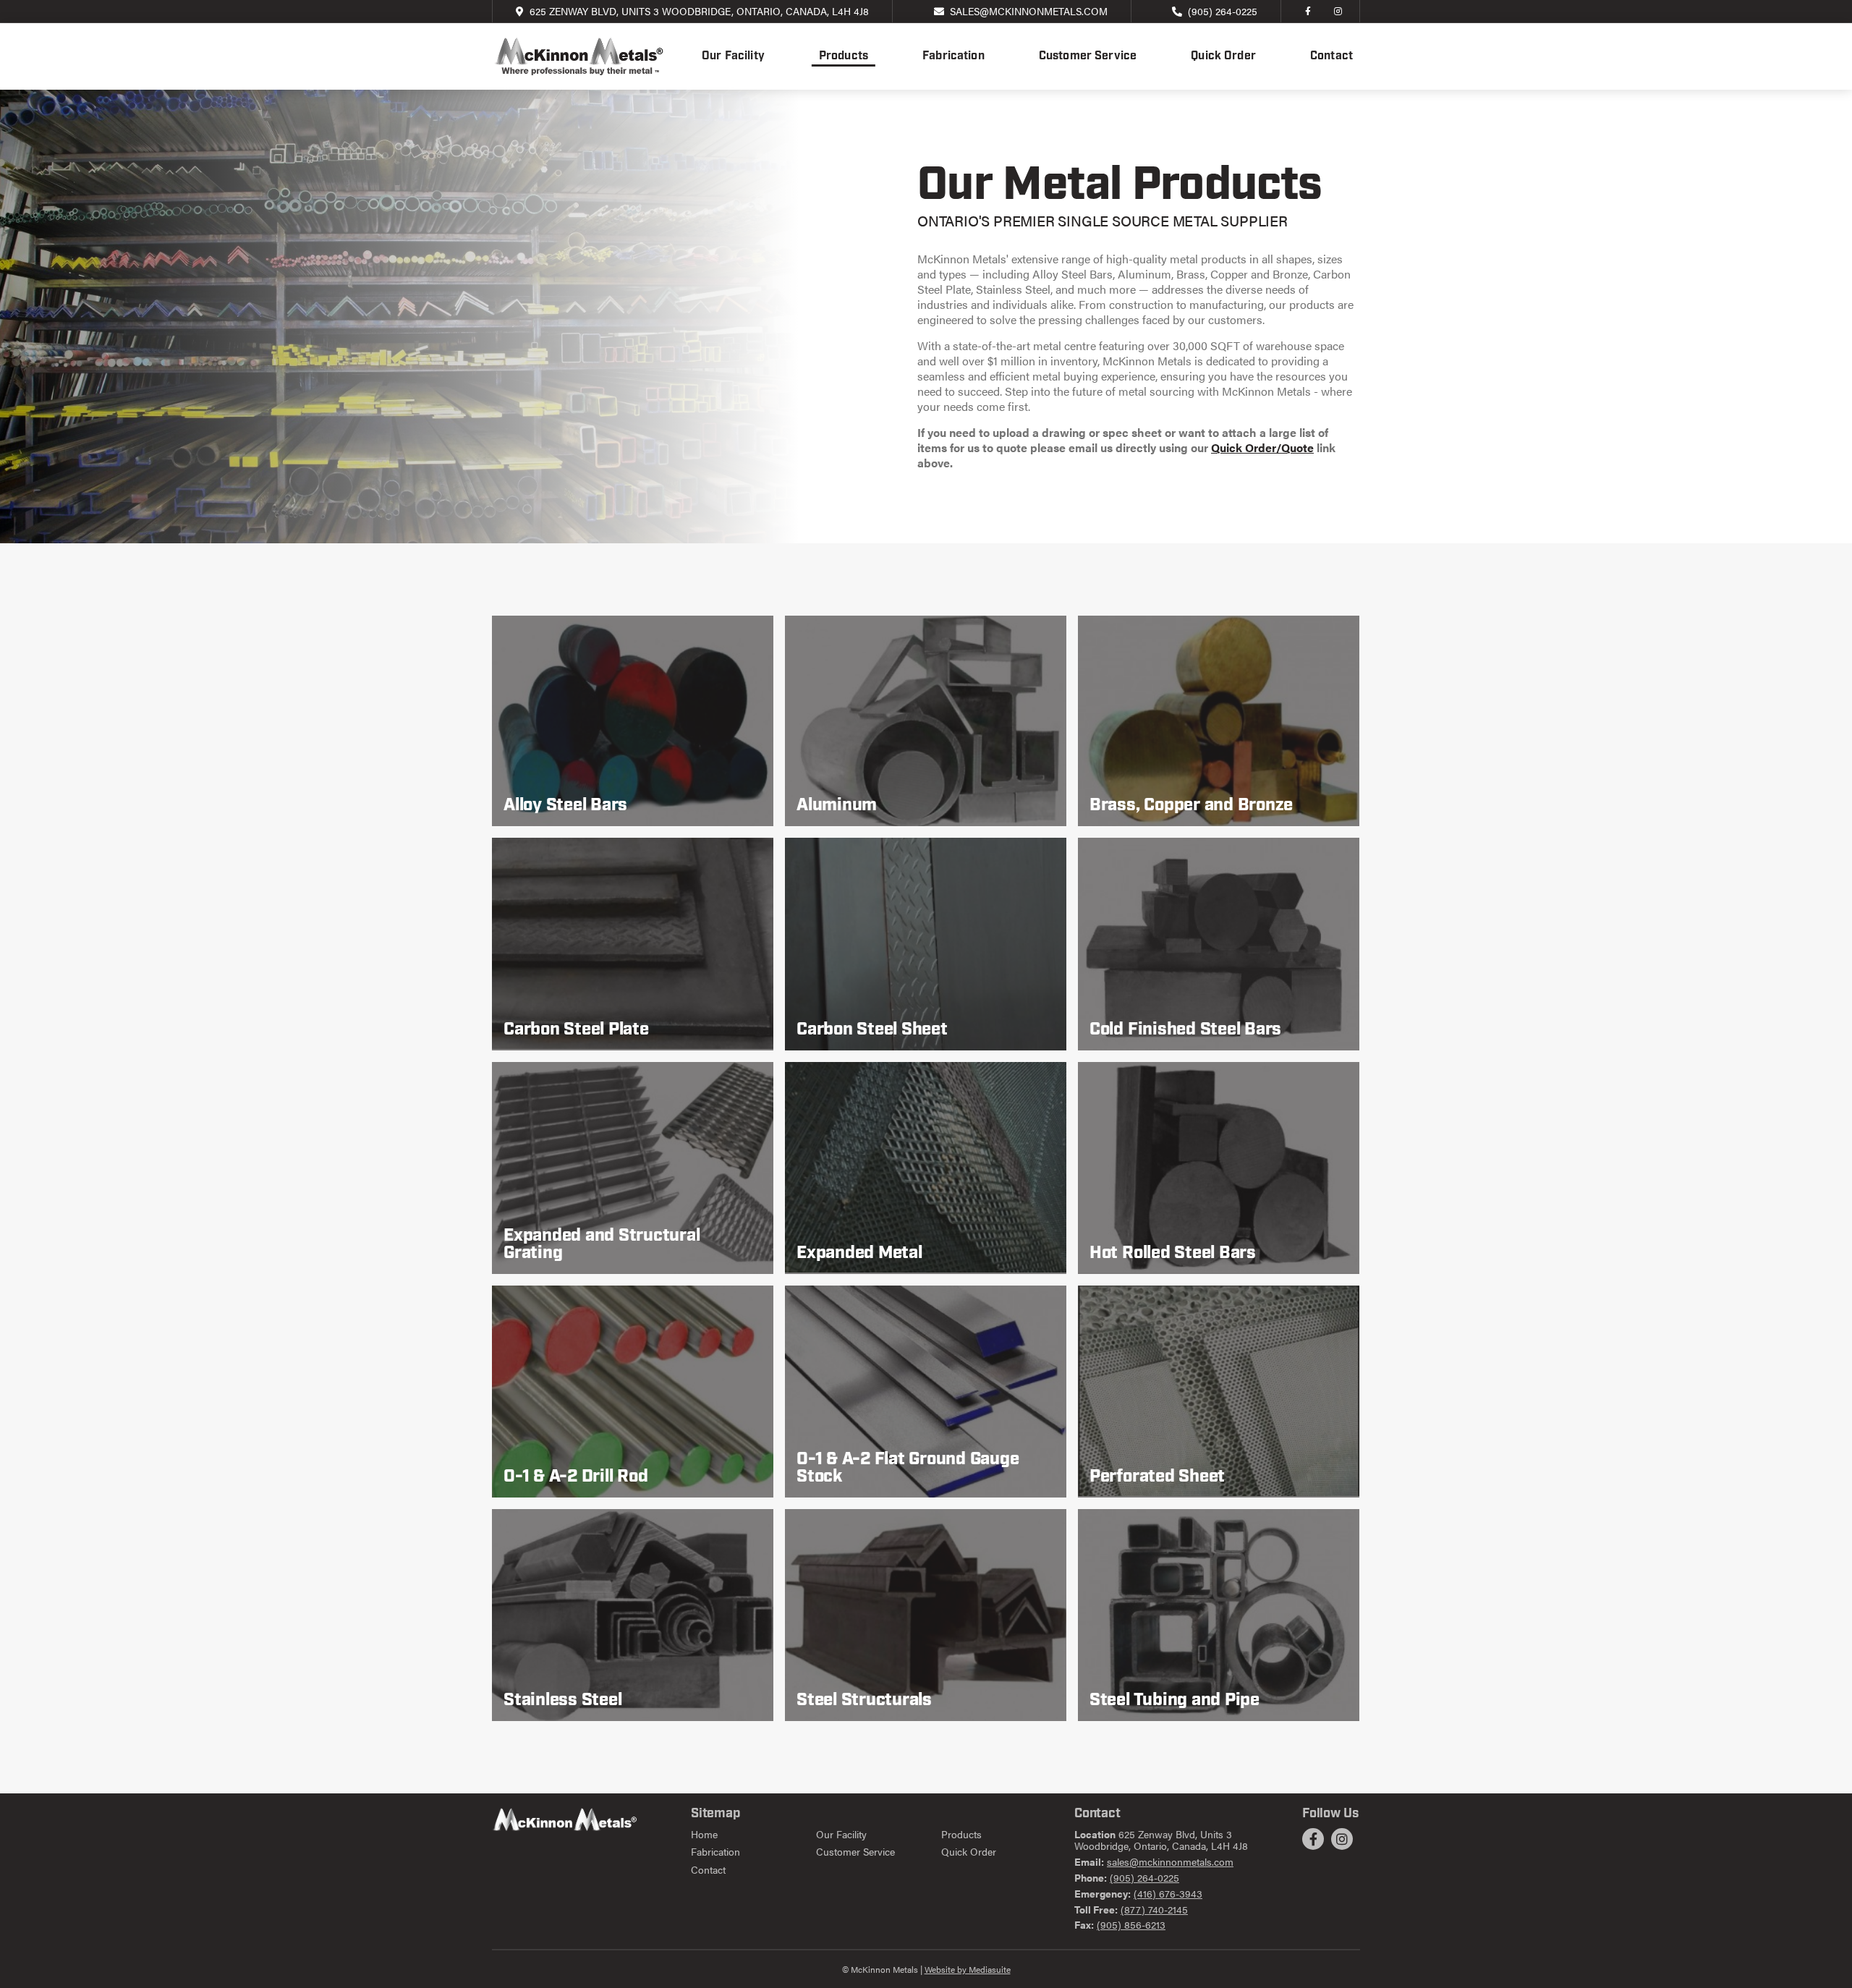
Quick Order (1223, 56)
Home (704, 1834)
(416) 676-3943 (1168, 1893)
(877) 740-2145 (1154, 1909)
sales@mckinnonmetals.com (1029, 11)
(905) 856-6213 (1131, 1924)
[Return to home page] (579, 56)
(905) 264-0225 (1223, 11)
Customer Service (1088, 56)
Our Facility (733, 56)
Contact (1331, 56)
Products (844, 56)
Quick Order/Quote (1262, 447)
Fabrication (953, 56)
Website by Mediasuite (968, 1969)
